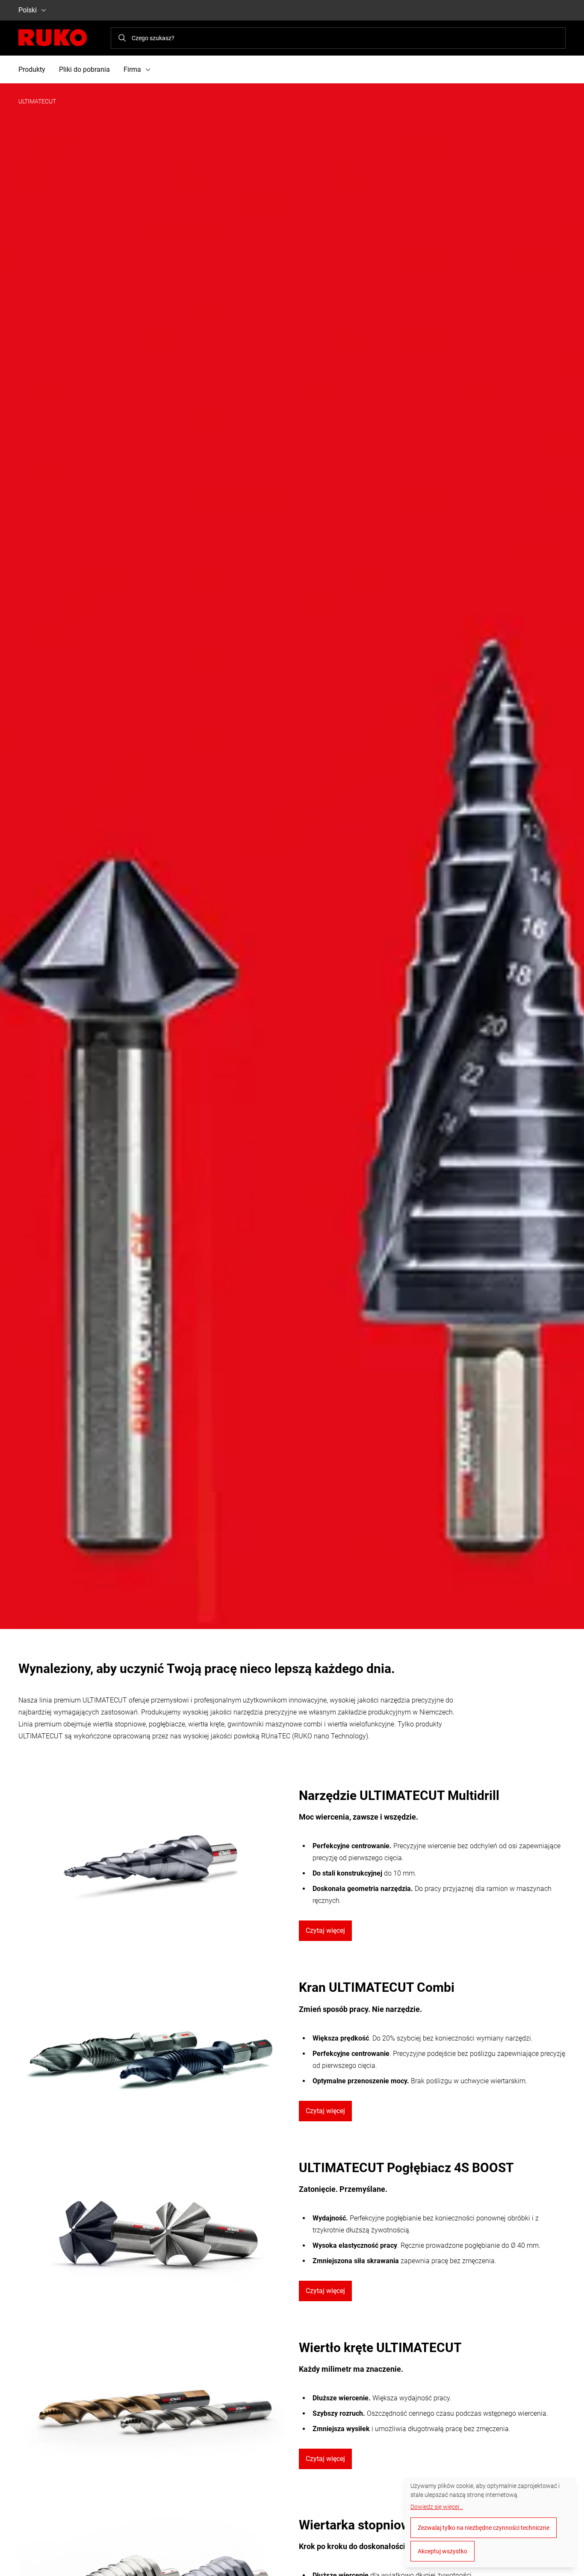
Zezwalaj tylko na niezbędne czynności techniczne (484, 2528)
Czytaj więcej (325, 1931)
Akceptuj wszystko (442, 2551)
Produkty (32, 69)
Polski (28, 10)
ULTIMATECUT (37, 101)
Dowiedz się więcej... (437, 2507)
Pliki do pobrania (84, 69)
